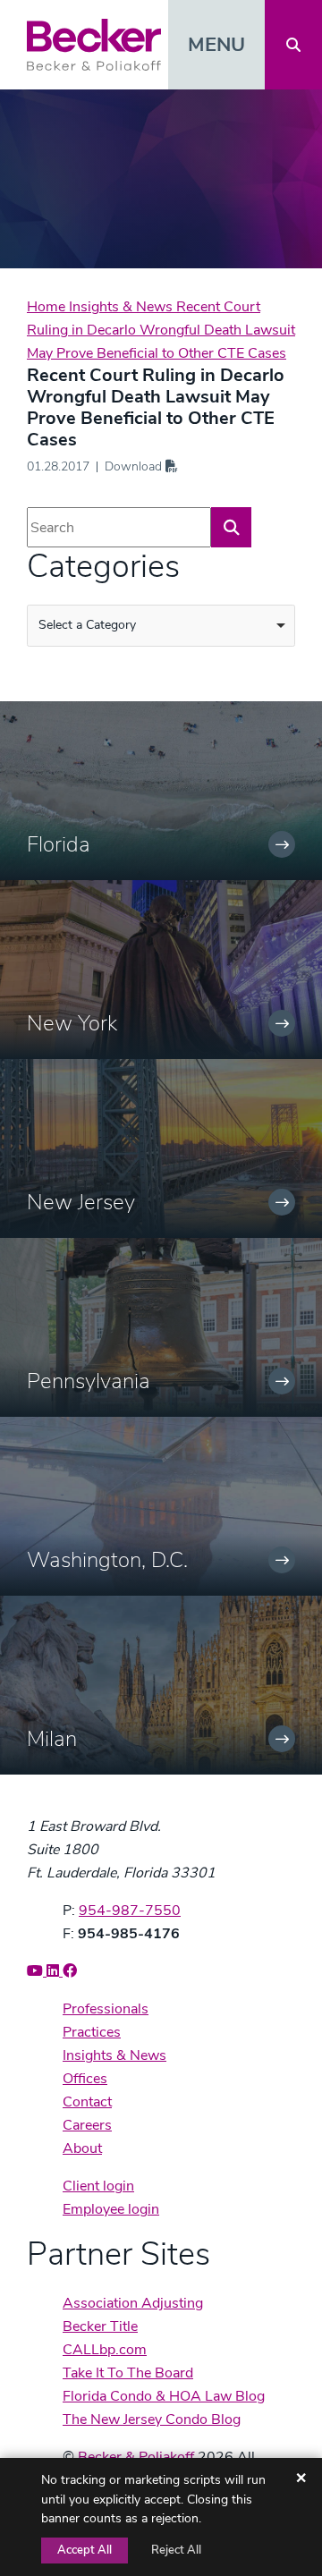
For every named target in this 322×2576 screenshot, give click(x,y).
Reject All (176, 2550)
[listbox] (161, 626)
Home (48, 307)
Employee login (111, 2209)
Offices (85, 2079)
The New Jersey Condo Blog (152, 2419)
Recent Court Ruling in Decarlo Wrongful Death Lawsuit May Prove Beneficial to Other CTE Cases (161, 330)
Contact (87, 2102)
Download (135, 466)
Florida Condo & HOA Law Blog (164, 2396)
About (82, 2148)
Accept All (85, 2550)
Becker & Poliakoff (136, 2457)
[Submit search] (231, 527)
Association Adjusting (133, 2303)
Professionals (106, 2009)
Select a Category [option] (87, 625)
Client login (98, 2186)
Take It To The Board (128, 2373)
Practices (92, 2032)
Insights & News (123, 307)
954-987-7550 (130, 1911)
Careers (87, 2125)
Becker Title (100, 2326)
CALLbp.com (105, 2350)
